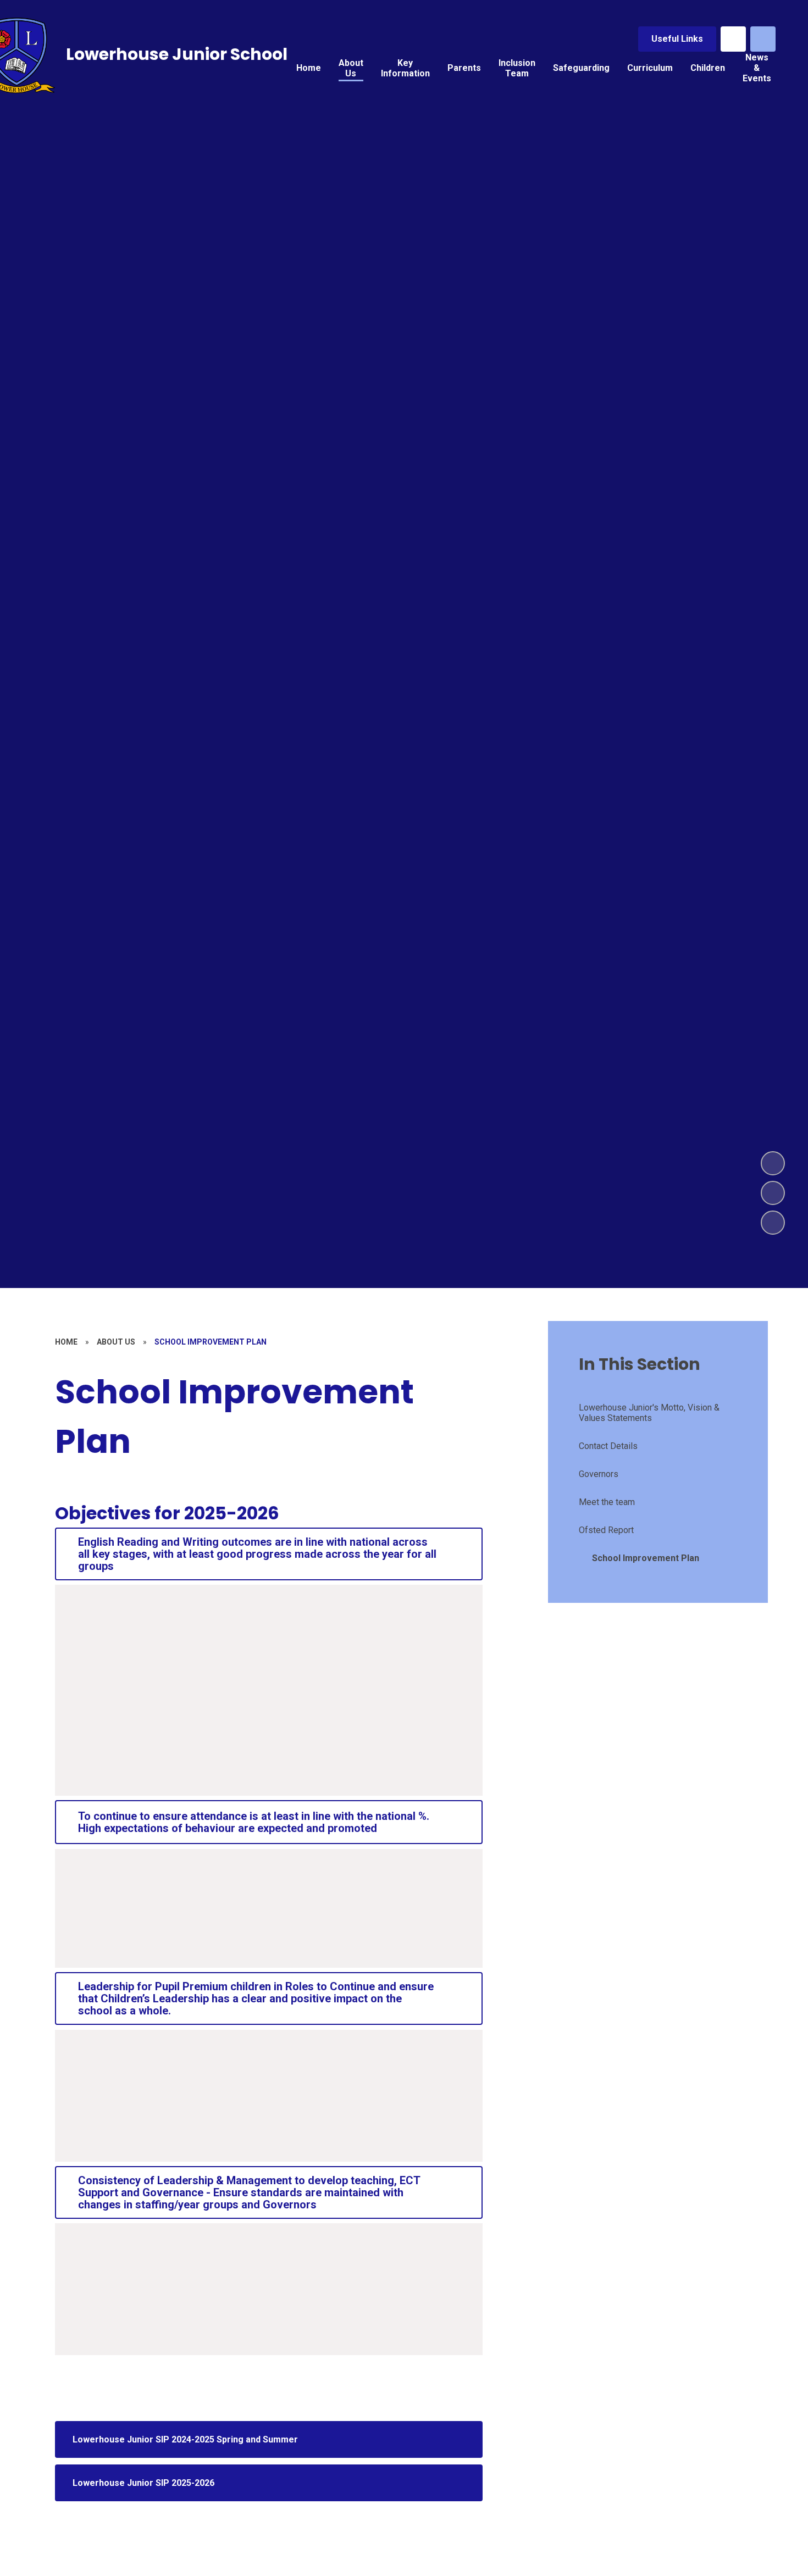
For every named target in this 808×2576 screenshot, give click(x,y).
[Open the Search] (763, 39)
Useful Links (677, 39)
